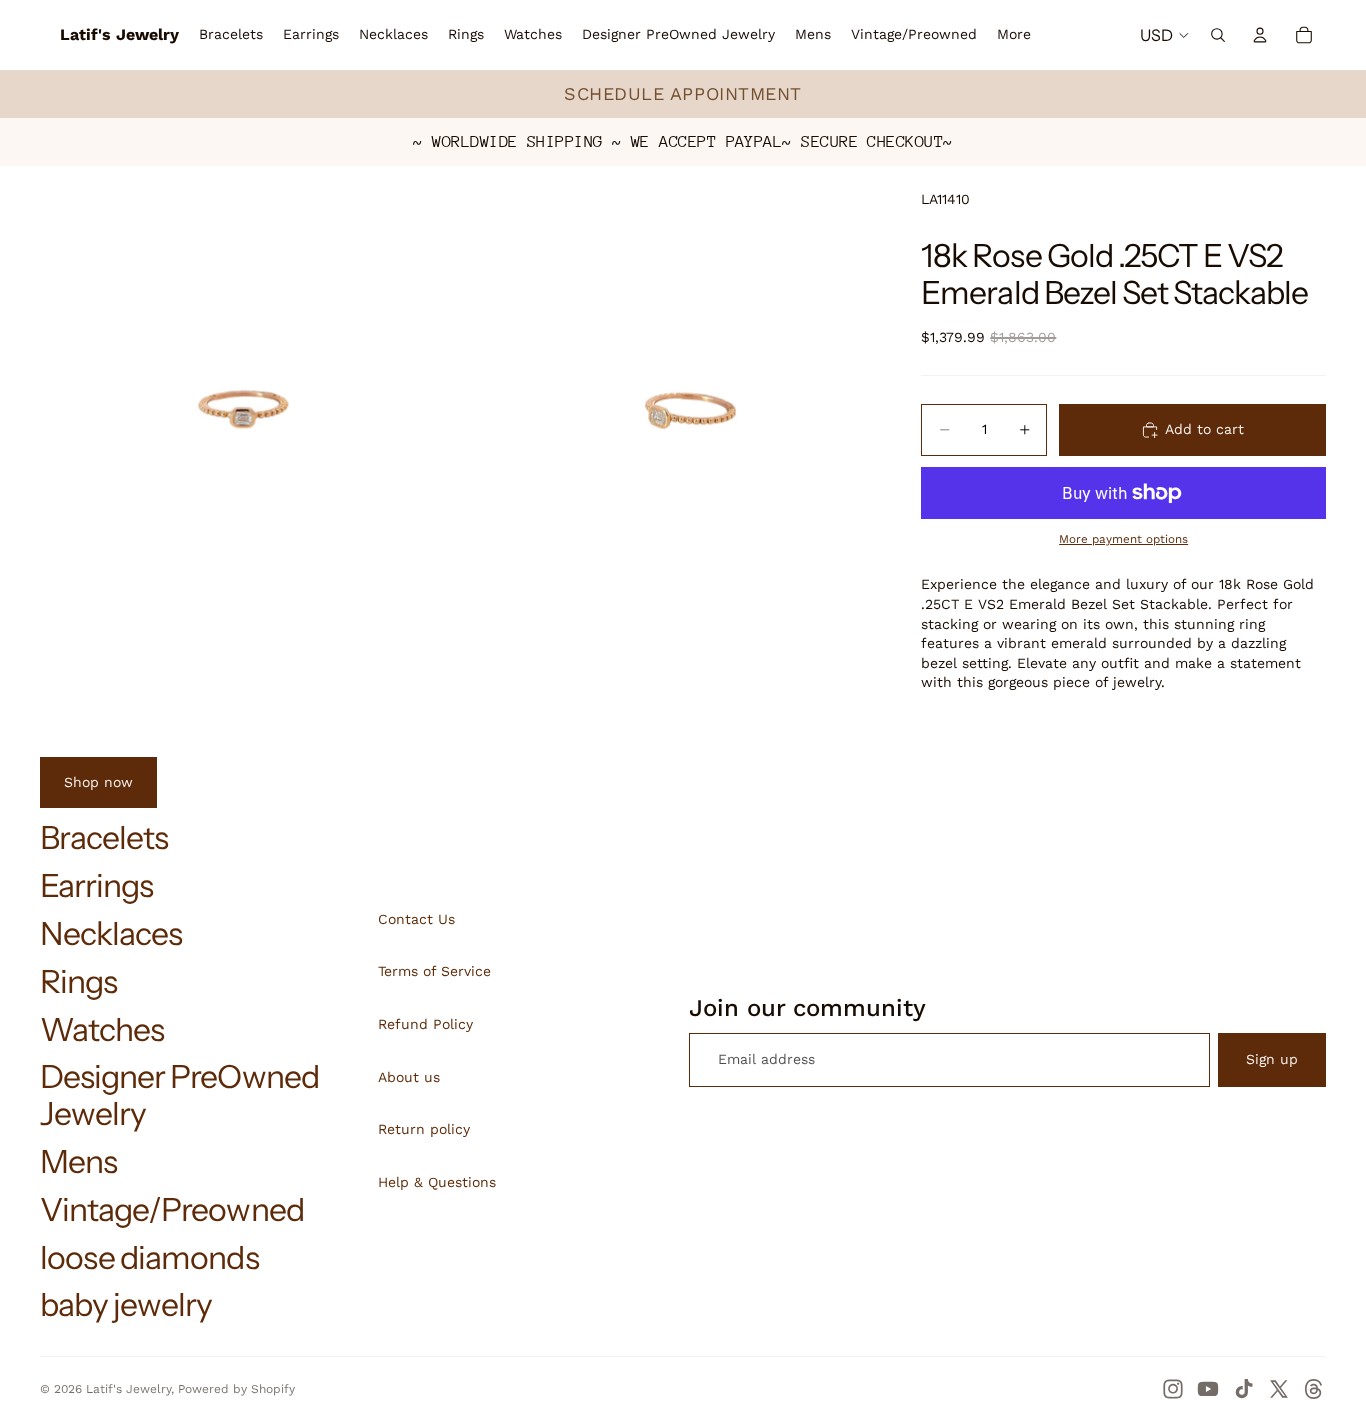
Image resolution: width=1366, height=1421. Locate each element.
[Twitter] (1279, 1389)
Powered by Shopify (236, 1389)
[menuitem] (1014, 35)
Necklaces (111, 933)
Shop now (98, 782)
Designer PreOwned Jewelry (179, 1095)
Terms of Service (434, 971)
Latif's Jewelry (128, 1389)
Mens (78, 1161)
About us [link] (409, 1077)
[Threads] (1314, 1389)
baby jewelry (126, 1304)
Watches (102, 1029)
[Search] (1218, 35)
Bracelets (104, 837)
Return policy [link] (424, 1129)
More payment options (1123, 539)
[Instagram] (1173, 1389)
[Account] (1260, 35)
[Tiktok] (1244, 1389)
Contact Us (416, 919)
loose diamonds (149, 1257)
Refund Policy (425, 1024)
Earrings (96, 885)
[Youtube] (1208, 1389)
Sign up (1272, 1059)
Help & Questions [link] (437, 1182)
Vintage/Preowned (172, 1209)
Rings (78, 981)
